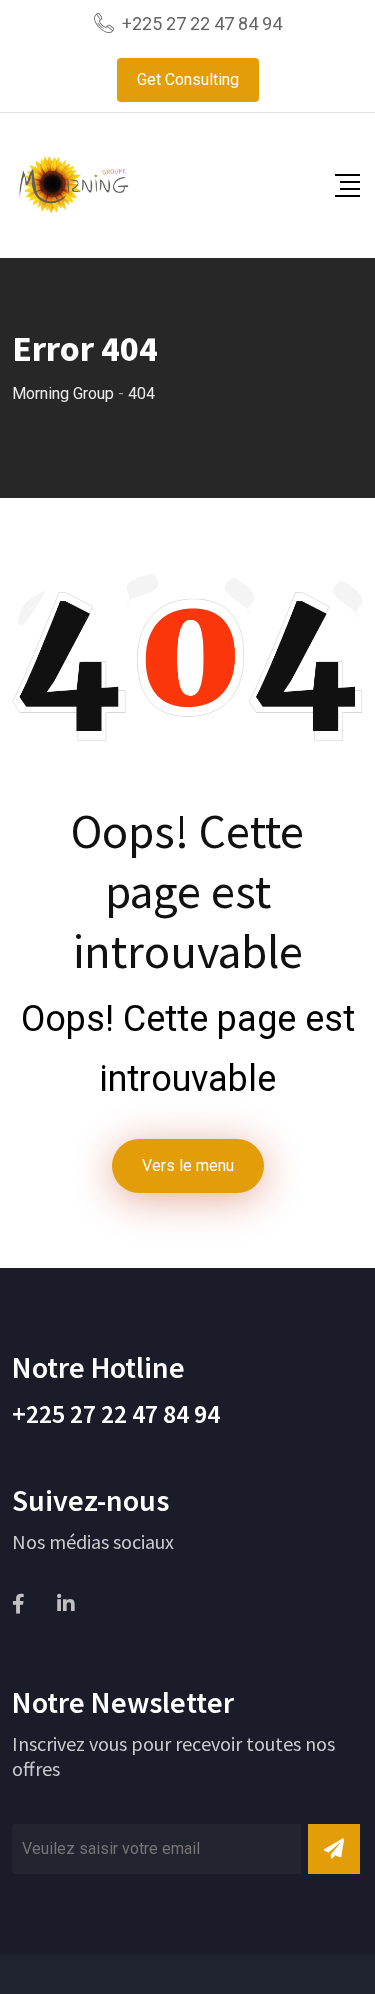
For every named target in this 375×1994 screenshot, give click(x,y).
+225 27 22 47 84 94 (202, 23)
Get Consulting (188, 79)
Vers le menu (188, 1165)
